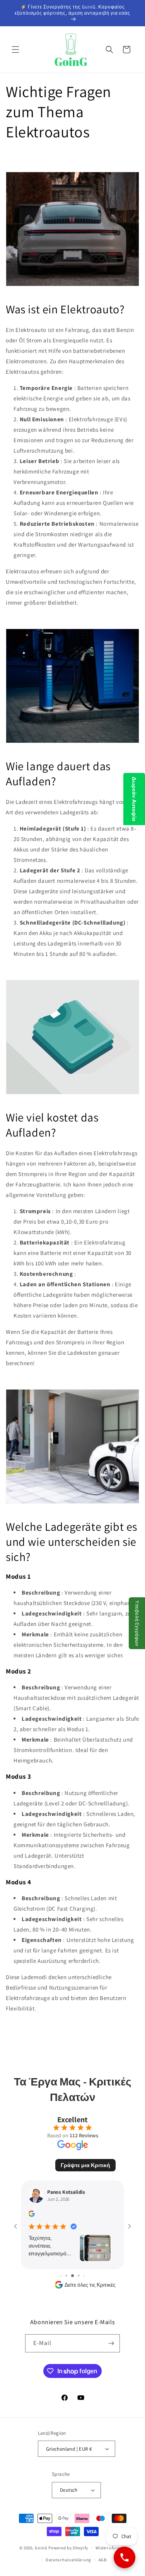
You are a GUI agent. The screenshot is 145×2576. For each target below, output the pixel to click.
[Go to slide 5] (79, 2276)
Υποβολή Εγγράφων (137, 1623)
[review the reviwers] (32, 2215)
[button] (15, 50)
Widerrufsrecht (111, 2548)
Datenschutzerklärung (68, 2560)
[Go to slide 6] (84, 2276)
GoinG (41, 2548)
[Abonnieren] (111, 2343)
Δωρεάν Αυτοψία (134, 799)
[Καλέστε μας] (125, 2557)
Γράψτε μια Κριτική (85, 2165)
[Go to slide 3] (66, 2276)
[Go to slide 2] (61, 2276)
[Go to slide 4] (72, 2276)
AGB (103, 2560)
